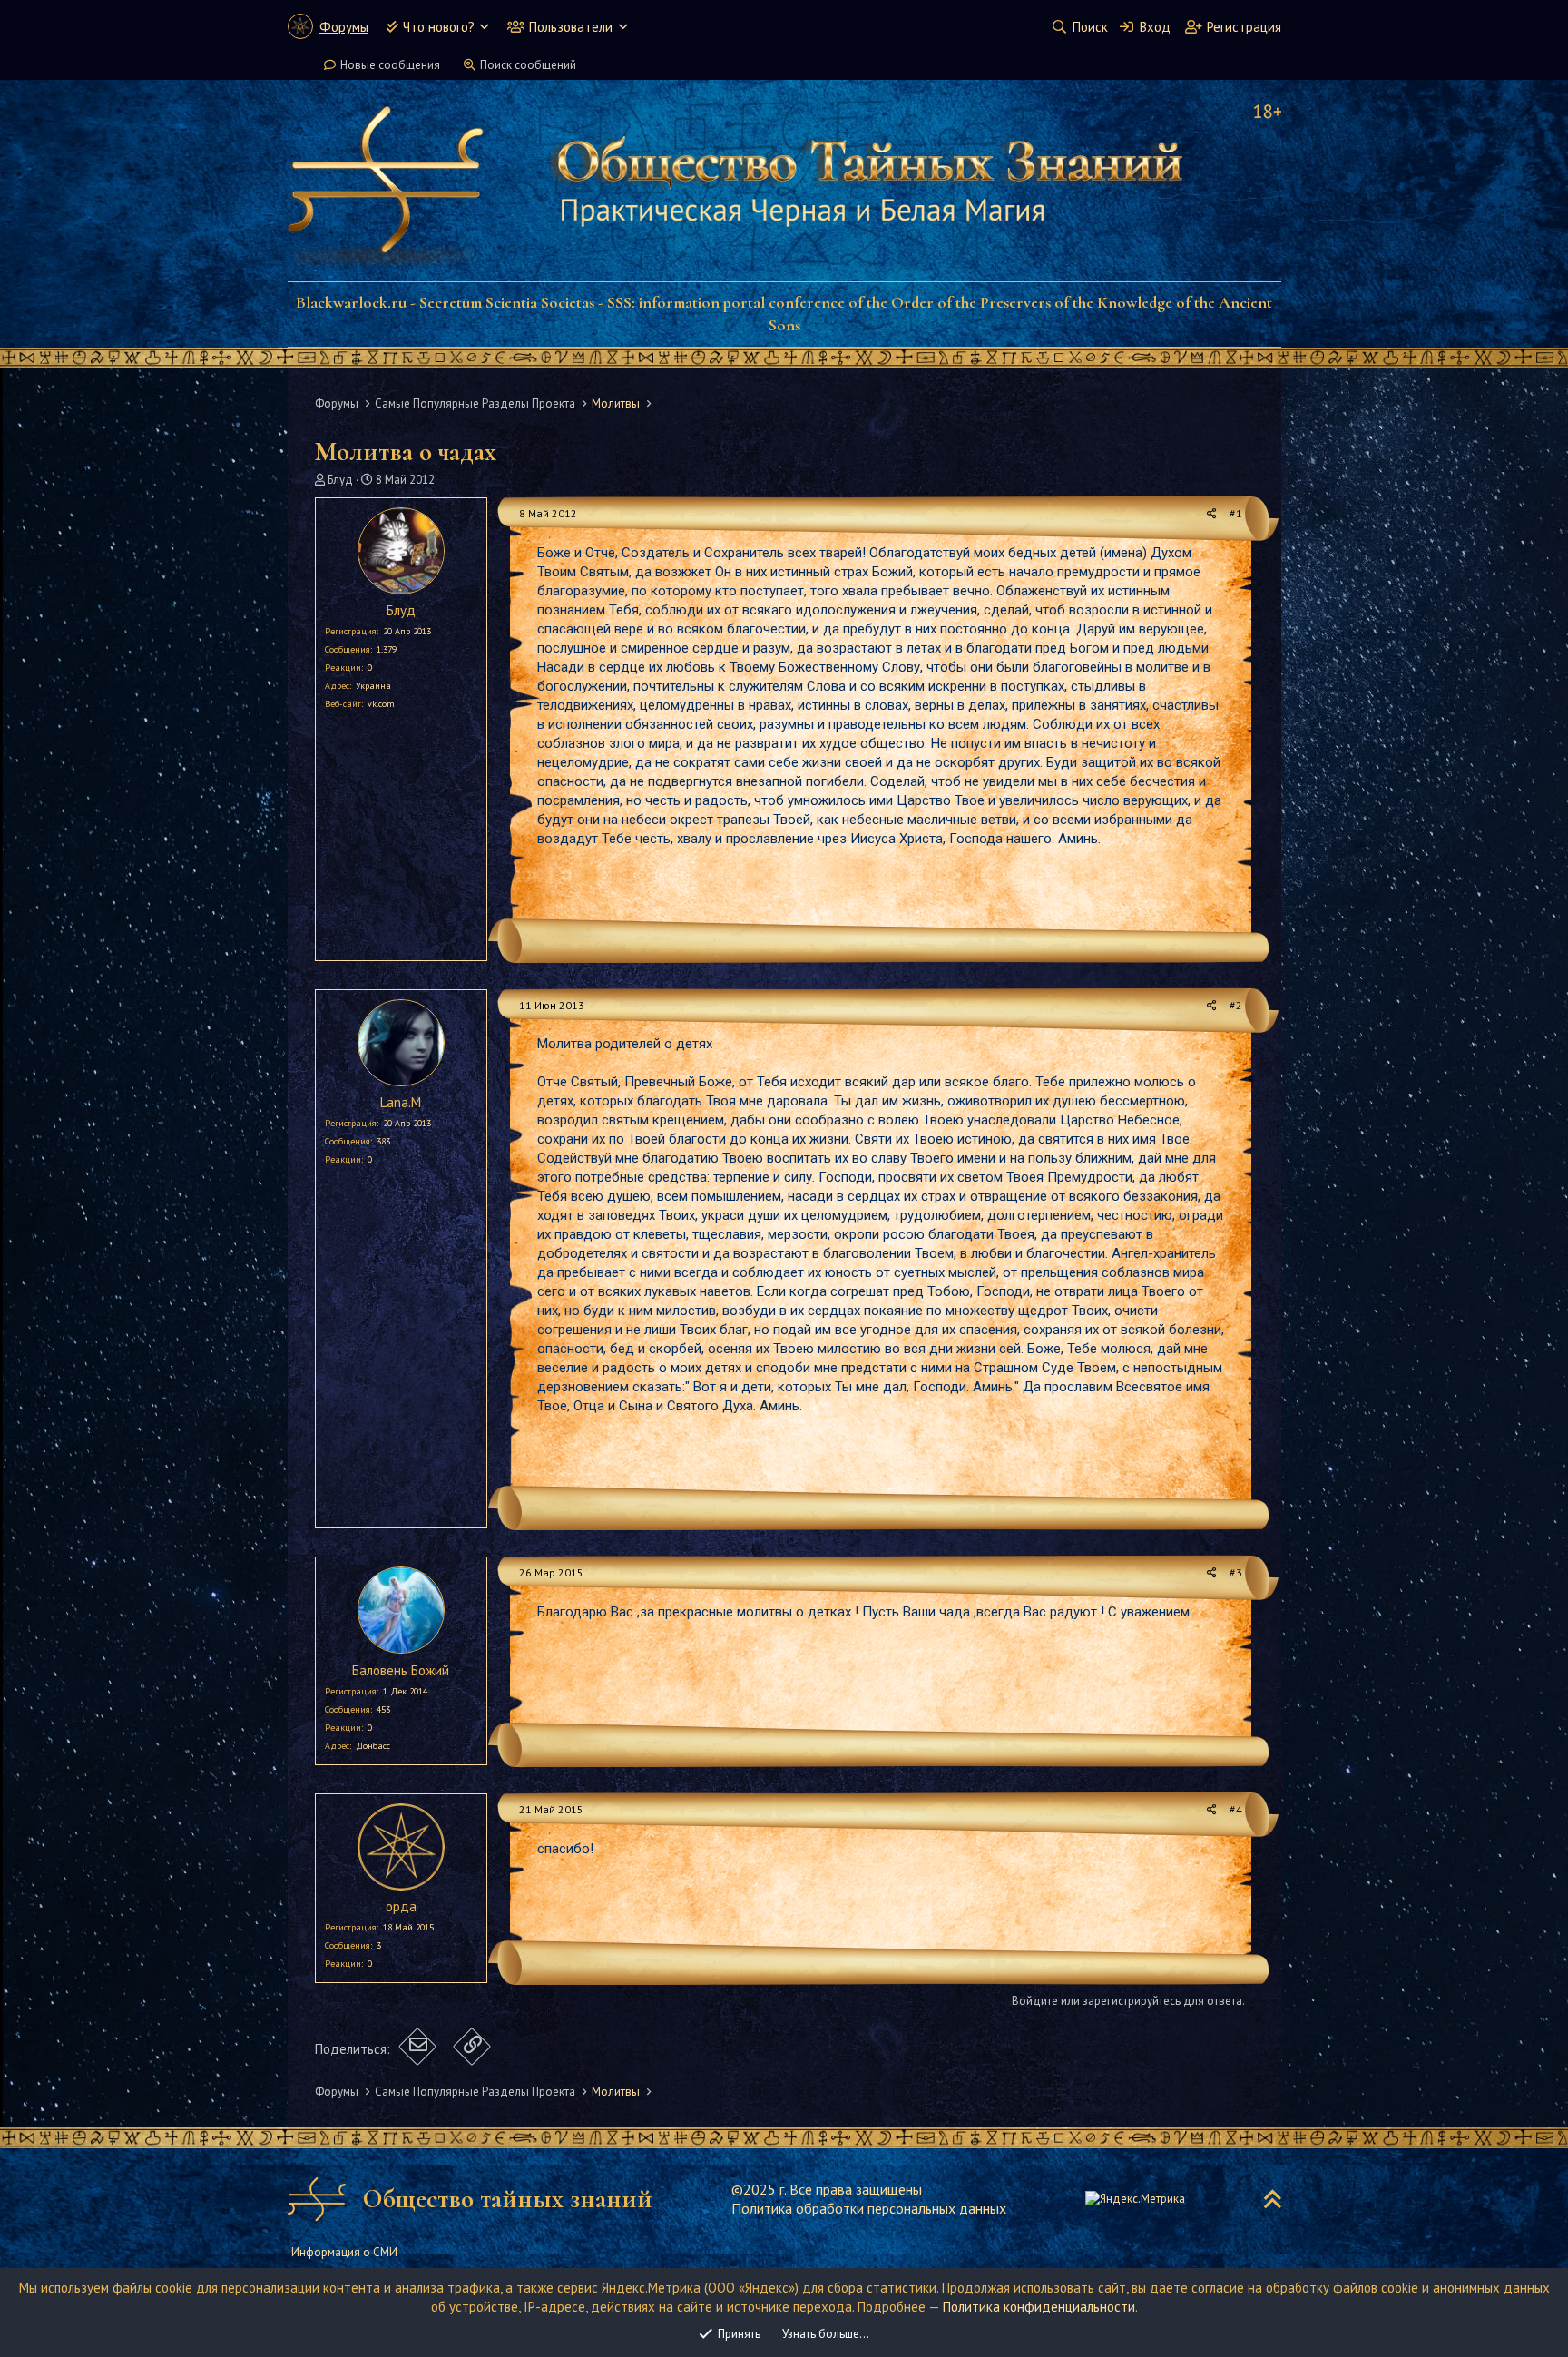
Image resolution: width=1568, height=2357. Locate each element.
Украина (373, 686)
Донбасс (373, 1746)
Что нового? (439, 27)
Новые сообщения (390, 65)
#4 (1236, 1809)
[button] (484, 27)
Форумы (344, 27)
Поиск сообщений (528, 65)
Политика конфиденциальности (1039, 2307)
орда (401, 1906)
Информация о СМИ (344, 2252)
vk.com (381, 704)
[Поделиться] (1212, 514)
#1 (1236, 513)
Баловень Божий (401, 1670)
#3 (1236, 1572)
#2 (1236, 1005)
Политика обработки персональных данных (869, 2208)
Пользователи (571, 27)
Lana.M (401, 1102)
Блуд (340, 480)
